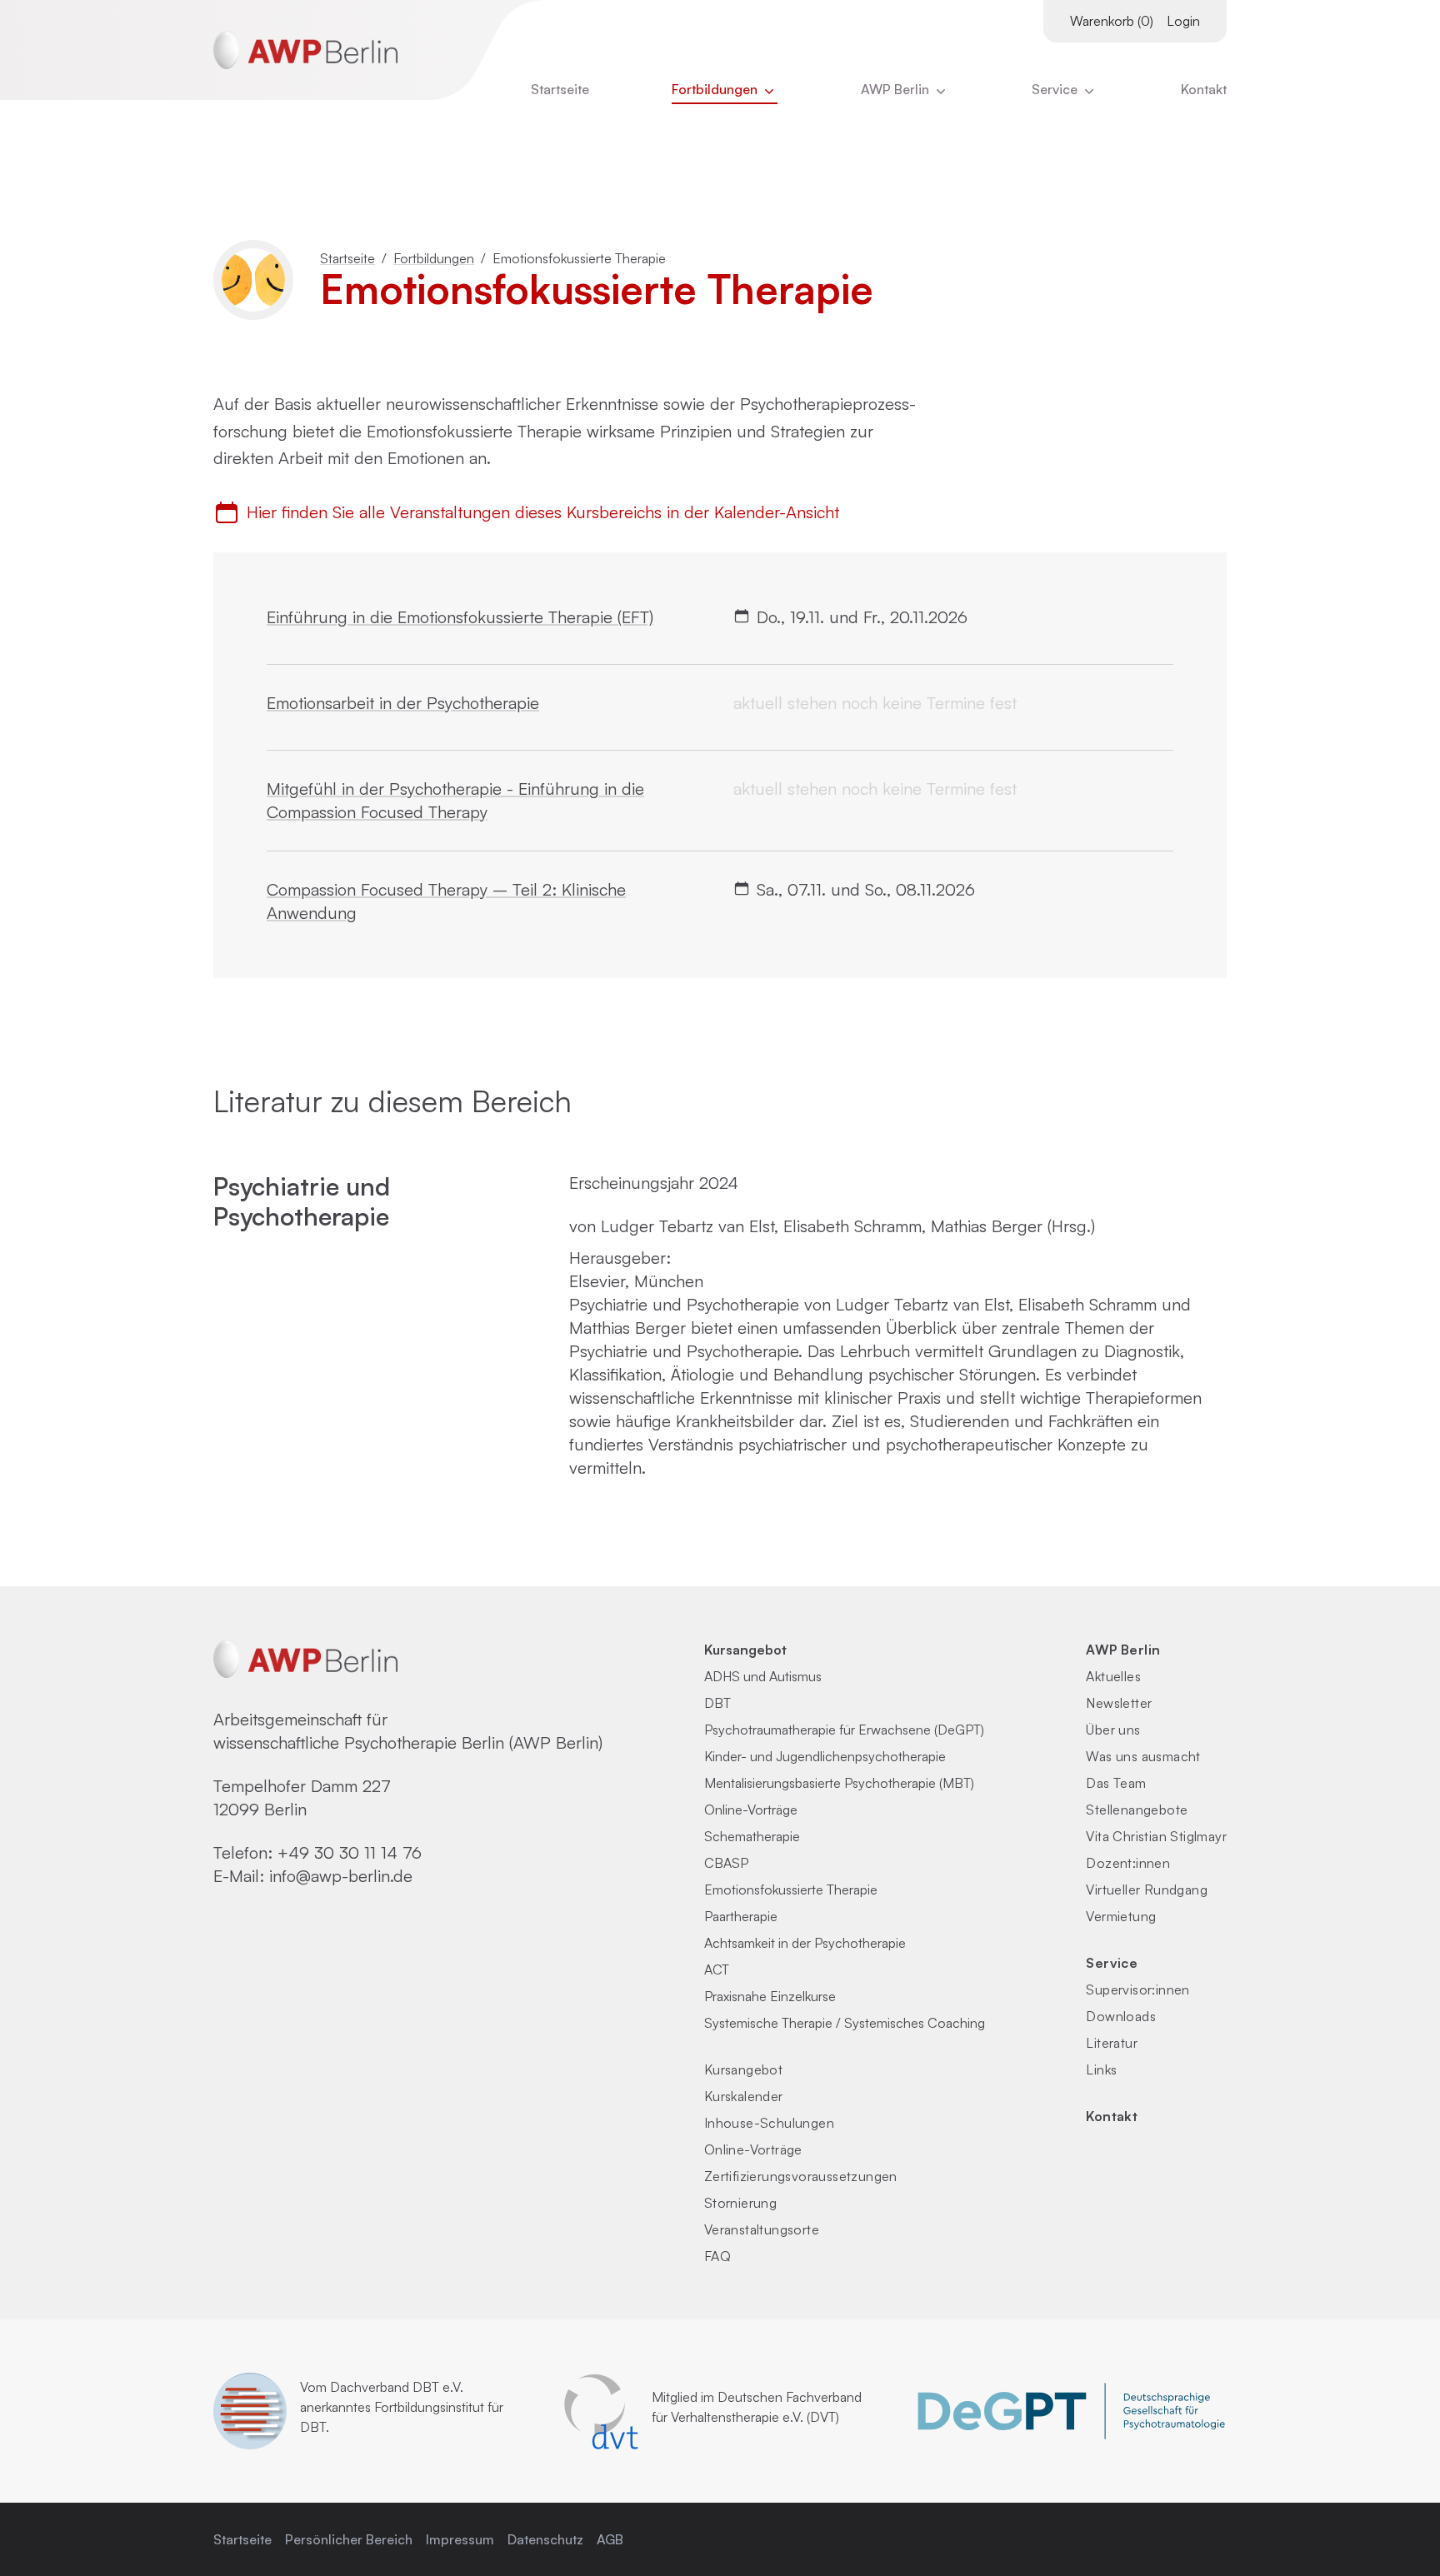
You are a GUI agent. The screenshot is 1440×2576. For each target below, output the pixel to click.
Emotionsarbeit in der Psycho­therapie (403, 703)
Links (1101, 2069)
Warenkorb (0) (1112, 21)
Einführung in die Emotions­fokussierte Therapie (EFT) (460, 617)
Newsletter (1119, 1703)
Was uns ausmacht (1143, 1756)
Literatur (1112, 2043)
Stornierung (740, 2203)
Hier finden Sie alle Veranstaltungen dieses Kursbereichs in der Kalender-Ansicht (543, 512)
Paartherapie (741, 1916)
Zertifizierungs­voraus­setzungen (801, 2176)
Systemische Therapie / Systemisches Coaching (845, 2023)
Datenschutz (545, 2539)
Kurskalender (744, 2096)
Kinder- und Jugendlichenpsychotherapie (825, 1756)
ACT (717, 1969)
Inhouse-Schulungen (769, 2123)
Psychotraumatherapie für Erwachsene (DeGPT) (844, 1730)
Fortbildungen (716, 89)
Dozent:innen (1128, 1863)
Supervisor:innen (1137, 1989)
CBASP (726, 1863)
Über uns (1113, 1730)
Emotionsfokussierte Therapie (791, 1890)
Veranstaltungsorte (762, 2229)
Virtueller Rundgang (1147, 1890)
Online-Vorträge (751, 1810)
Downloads (1121, 2016)
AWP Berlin (897, 89)
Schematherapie (752, 1836)
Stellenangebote (1137, 1810)
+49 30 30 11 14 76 (350, 1852)
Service (1112, 1963)
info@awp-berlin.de (341, 1876)
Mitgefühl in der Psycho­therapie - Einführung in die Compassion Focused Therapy (455, 800)
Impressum (460, 2539)
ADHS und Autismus (763, 1676)
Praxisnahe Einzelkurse (770, 1996)
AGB (610, 2539)
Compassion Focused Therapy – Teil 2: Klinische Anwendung (446, 901)
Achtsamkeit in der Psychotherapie (805, 1943)
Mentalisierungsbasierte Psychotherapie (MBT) (839, 1783)
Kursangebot (745, 1650)
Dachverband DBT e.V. (397, 2387)
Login (1183, 21)
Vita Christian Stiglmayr (1156, 1836)
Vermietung (1121, 1916)
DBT (717, 1703)
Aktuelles (1113, 1676)
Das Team (1116, 1783)
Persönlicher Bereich (349, 2539)
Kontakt (1204, 89)
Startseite (560, 89)
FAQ (717, 2256)
